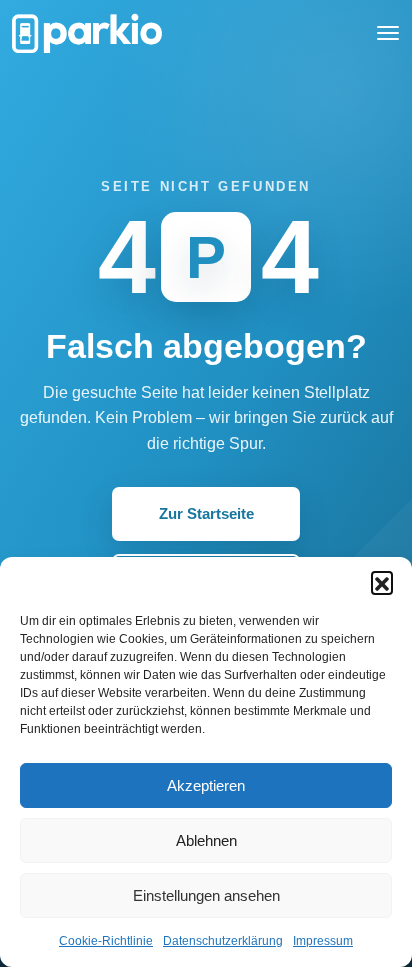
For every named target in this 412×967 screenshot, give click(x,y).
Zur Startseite (206, 513)
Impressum (323, 941)
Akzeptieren (206, 785)
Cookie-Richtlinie (106, 941)
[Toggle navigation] (388, 33)
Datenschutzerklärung (223, 941)
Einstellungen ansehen (206, 895)
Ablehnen (206, 840)
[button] (382, 582)
